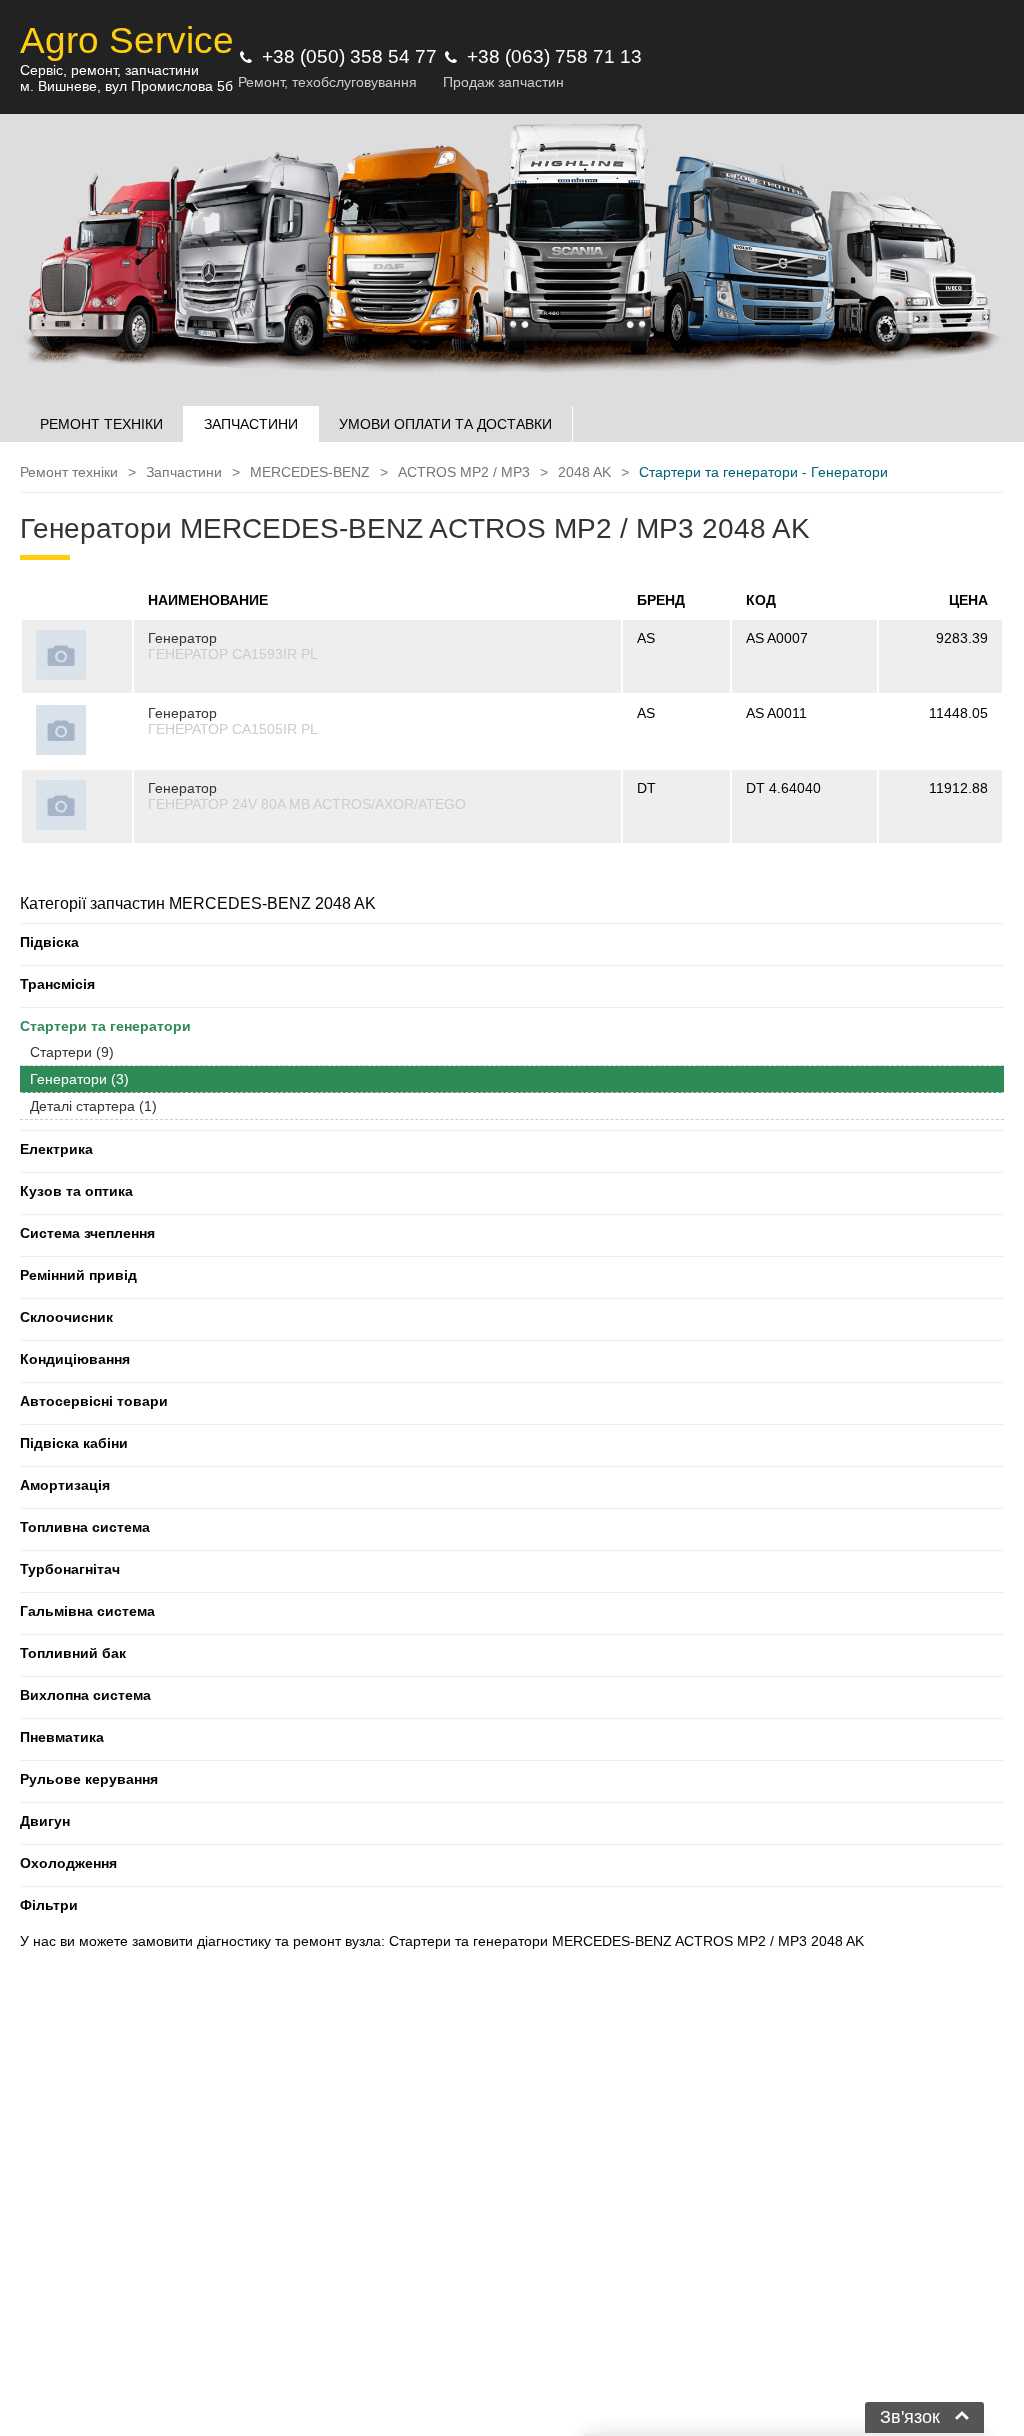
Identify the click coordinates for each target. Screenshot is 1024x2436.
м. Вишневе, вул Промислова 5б (126, 86)
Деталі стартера (93, 1106)
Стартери (72, 1052)
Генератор (182, 638)
